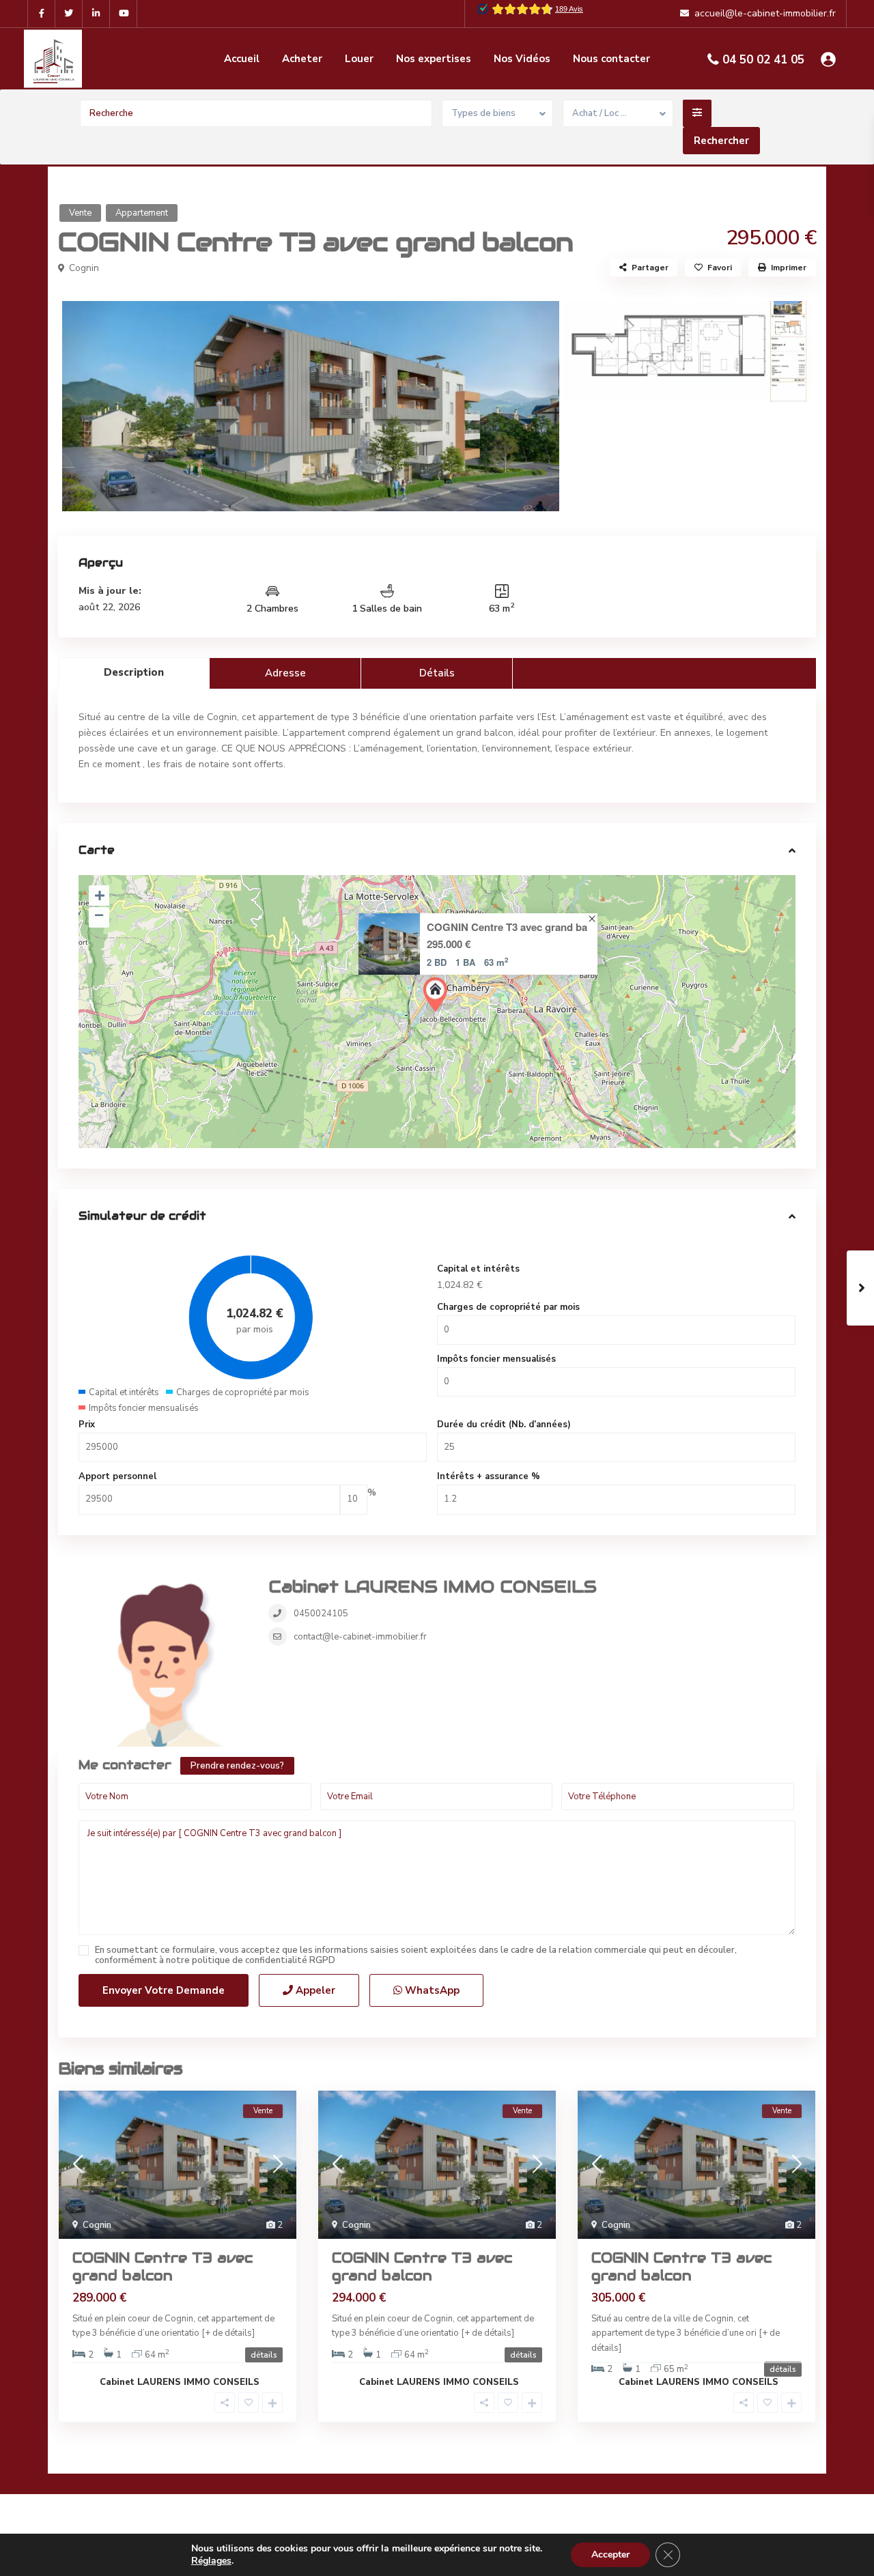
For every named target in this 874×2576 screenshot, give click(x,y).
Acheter (302, 59)
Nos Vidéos (522, 59)
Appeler (314, 1990)
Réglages (211, 2561)
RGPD (322, 1960)
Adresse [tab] (285, 673)
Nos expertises (434, 59)
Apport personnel (117, 1476)
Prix (87, 1425)
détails (264, 2355)
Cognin (84, 268)
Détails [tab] (437, 673)
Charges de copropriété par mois (508, 1307)
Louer (359, 59)
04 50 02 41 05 (763, 60)
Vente (80, 213)
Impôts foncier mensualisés (496, 1359)
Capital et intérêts (478, 1269)
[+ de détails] (228, 2333)
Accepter (610, 2554)
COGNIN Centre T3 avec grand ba (507, 927)
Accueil (242, 59)
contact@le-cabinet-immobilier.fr (360, 1637)
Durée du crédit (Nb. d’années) (504, 1425)
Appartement (142, 213)
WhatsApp (431, 1990)
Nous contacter (611, 59)
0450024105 (321, 1614)
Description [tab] (134, 672)
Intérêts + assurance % (489, 1476)
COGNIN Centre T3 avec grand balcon (163, 2267)
